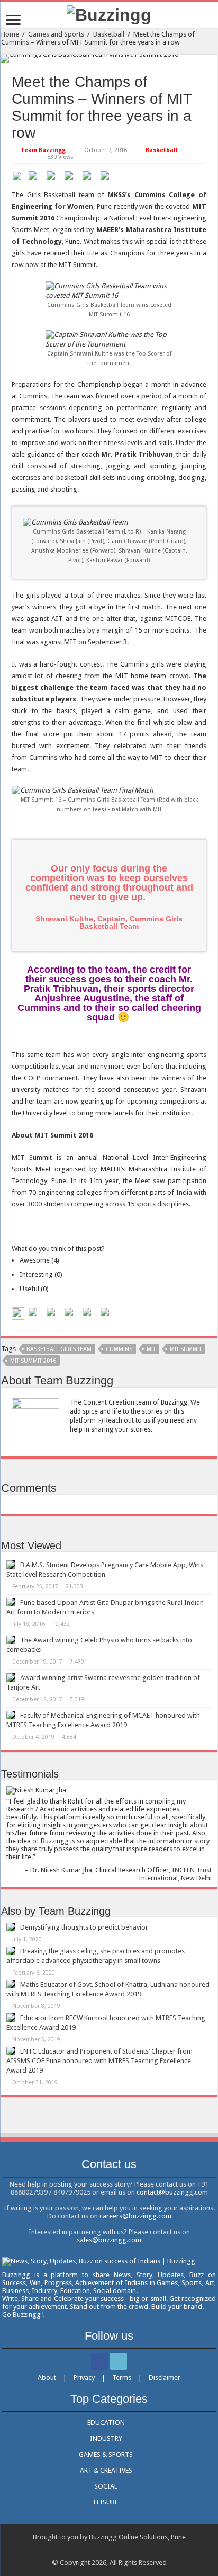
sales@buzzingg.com (109, 2240)
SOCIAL (106, 2486)
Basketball (109, 34)
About (47, 2378)
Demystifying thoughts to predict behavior (84, 1927)
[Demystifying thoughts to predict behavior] (11, 1927)
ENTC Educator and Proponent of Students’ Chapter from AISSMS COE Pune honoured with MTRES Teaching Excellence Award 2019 (99, 2061)
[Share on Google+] (71, 177)
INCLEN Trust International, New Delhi (175, 1874)
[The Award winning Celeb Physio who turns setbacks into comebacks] (11, 1640)
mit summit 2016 (33, 1361)
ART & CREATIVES (106, 2470)
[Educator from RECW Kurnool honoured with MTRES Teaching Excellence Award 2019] (11, 2018)
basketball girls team (59, 1349)
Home (10, 34)
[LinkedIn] (119, 2361)
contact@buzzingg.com (172, 2192)
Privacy (84, 2378)
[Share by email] (107, 177)
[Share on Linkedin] (89, 177)
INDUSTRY (106, 2439)
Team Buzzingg (43, 150)
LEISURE (106, 2502)
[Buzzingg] (109, 14)
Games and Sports (56, 34)
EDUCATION (106, 2423)
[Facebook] (99, 2361)
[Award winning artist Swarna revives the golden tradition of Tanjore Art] (11, 1677)
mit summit (186, 1349)
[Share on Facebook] (35, 177)
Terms (122, 2378)
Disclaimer (165, 2378)
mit (151, 1349)
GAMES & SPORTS (106, 2454)
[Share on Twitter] (53, 177)
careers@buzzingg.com (135, 2216)
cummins (119, 1349)
